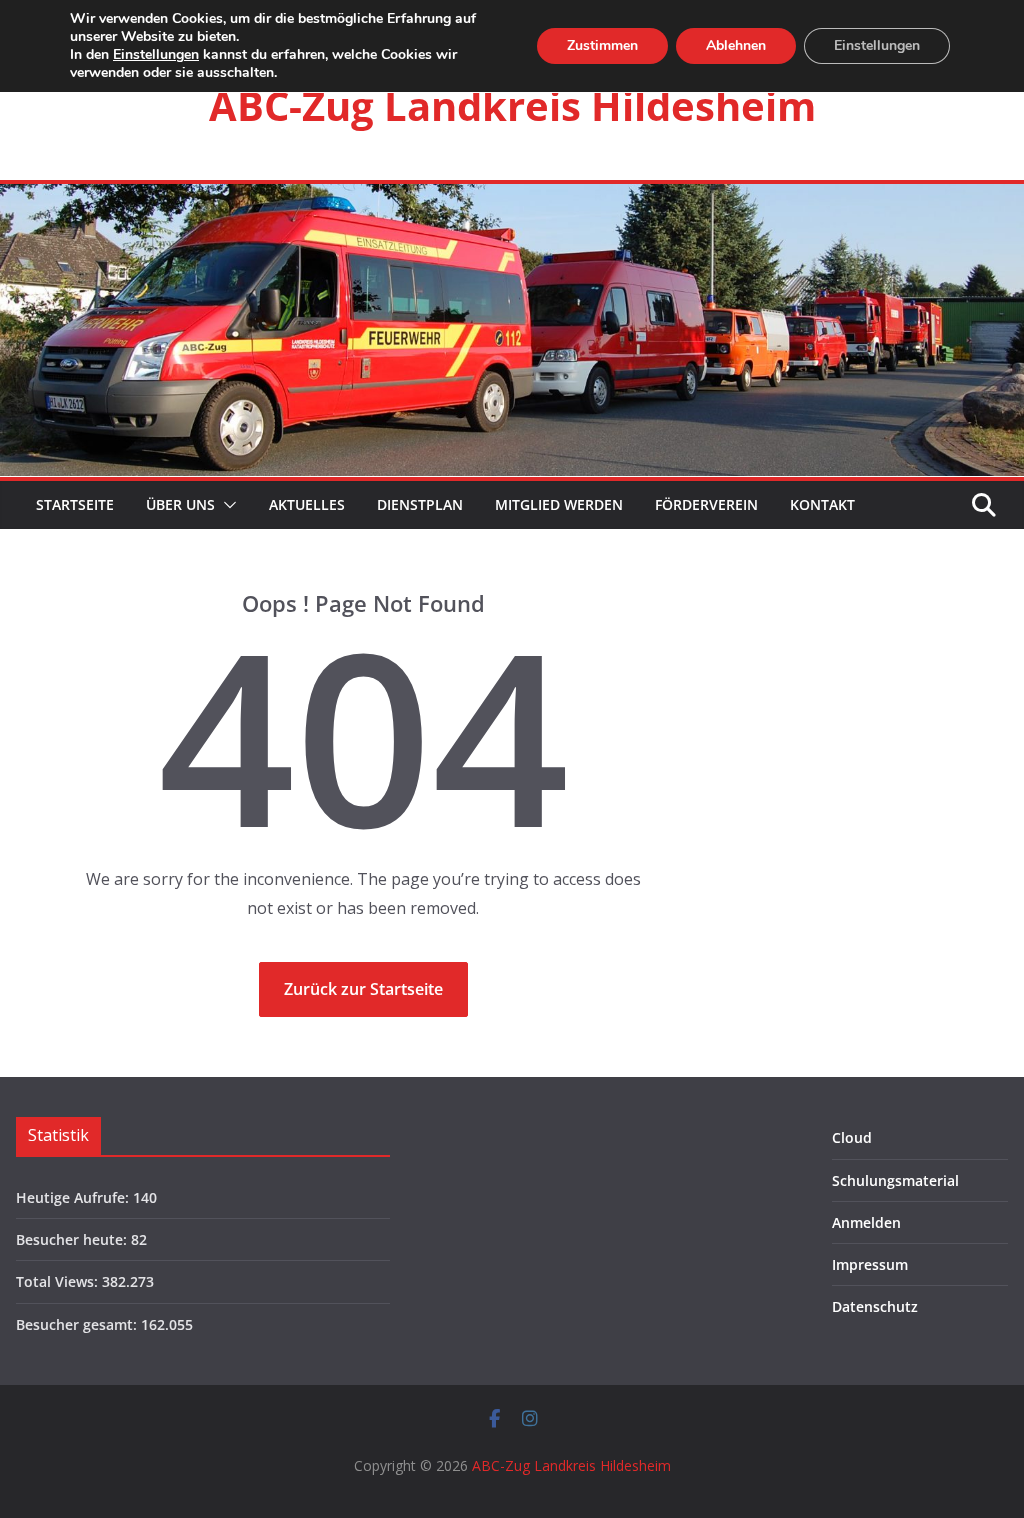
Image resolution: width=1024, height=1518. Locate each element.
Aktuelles (307, 504)
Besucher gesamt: (78, 1324)
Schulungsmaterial (895, 1180)
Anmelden (866, 1222)
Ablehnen (736, 45)
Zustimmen (602, 45)
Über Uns (180, 504)
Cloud (852, 1137)
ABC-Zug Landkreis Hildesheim (512, 105)
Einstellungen (156, 55)
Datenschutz (875, 1306)
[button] (226, 505)
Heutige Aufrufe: (74, 1197)
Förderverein (706, 504)
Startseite (73, 504)
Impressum (870, 1264)
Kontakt (822, 504)
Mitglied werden (559, 504)
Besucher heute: (73, 1239)
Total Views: (59, 1281)
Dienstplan (420, 504)
